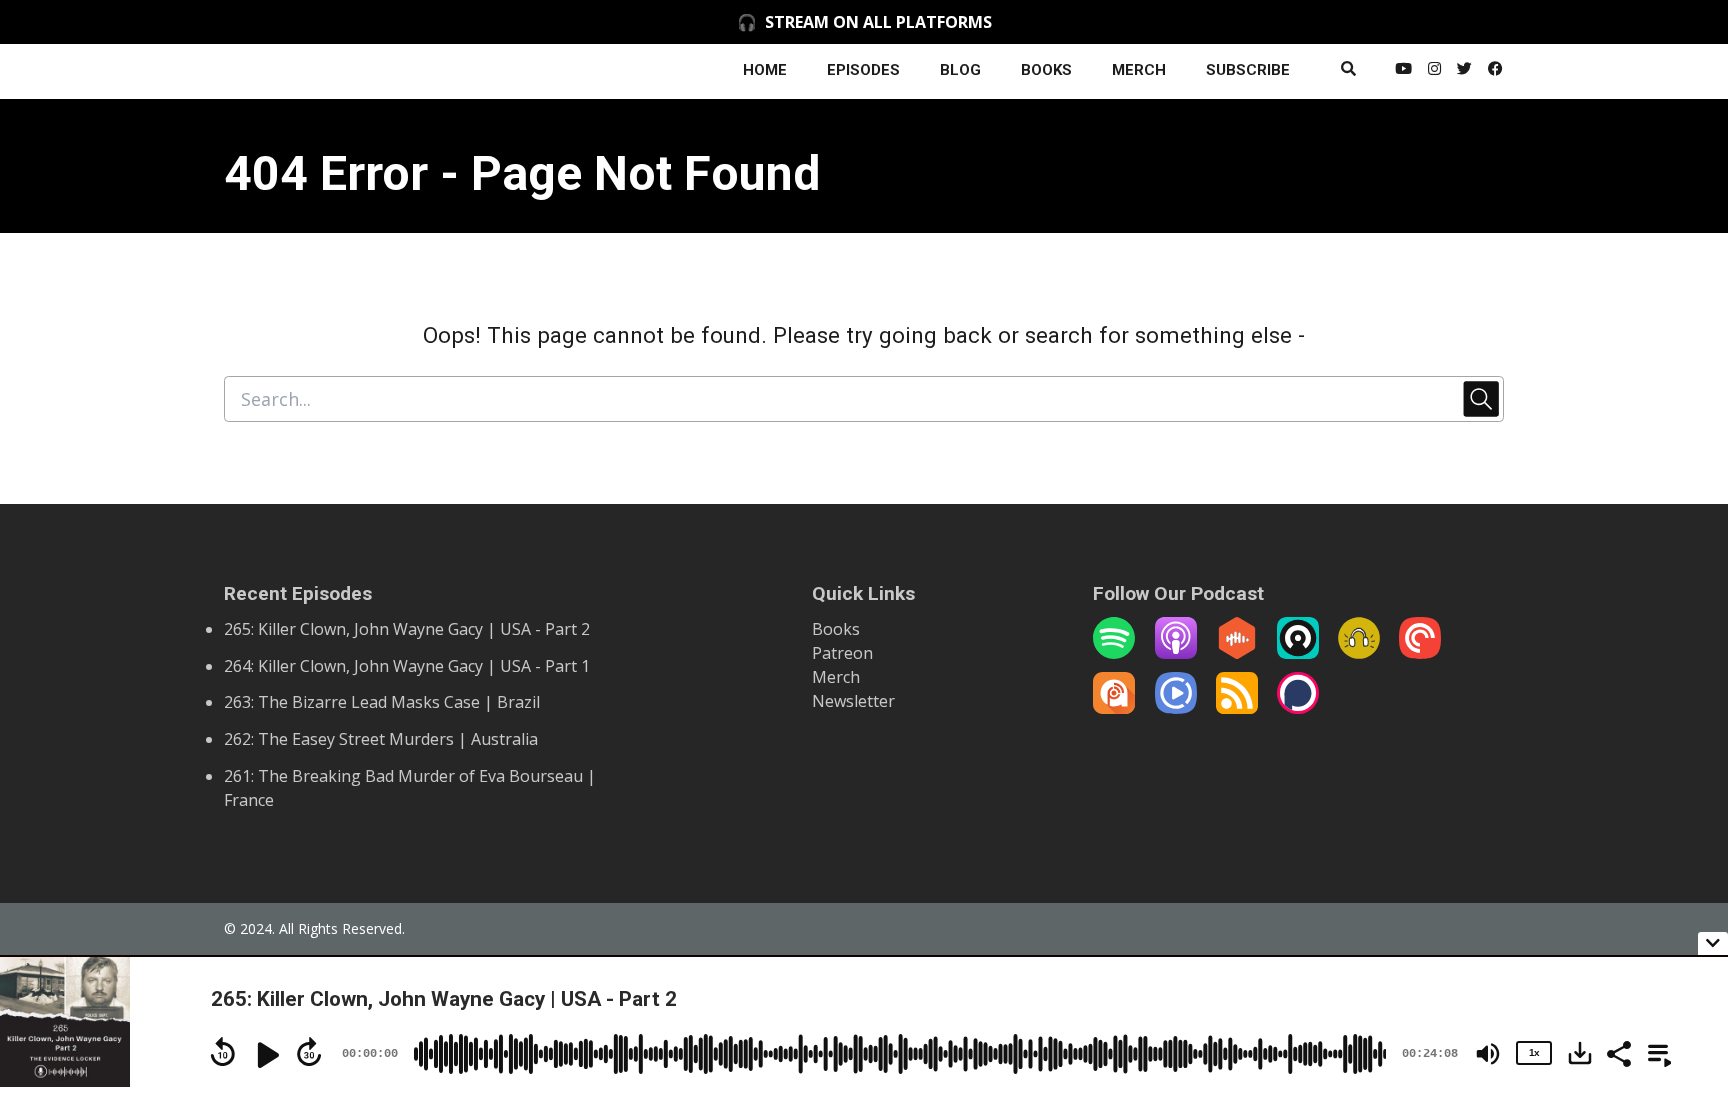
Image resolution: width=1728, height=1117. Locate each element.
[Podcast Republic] (1176, 708)
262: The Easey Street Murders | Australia (381, 739)
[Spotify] (1114, 653)
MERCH (1139, 70)
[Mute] (1488, 1054)
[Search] (1348, 71)
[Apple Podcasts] (1176, 653)
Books (836, 629)
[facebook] (1492, 71)
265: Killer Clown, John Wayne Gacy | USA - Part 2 (407, 629)
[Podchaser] (1298, 708)
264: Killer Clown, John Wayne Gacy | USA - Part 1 (407, 666)
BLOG (960, 70)
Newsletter (853, 701)
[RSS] (1237, 708)
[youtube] (1403, 71)
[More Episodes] (1656, 1052)
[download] (1580, 1053)
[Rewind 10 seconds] (223, 1052)
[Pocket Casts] (1420, 653)
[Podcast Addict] (1114, 708)
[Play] (266, 1055)
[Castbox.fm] (1237, 653)
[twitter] (1464, 71)
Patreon (842, 653)
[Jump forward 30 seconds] (309, 1052)
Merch (836, 677)
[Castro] (1298, 653)
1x (1534, 1052)
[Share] (1618, 1052)
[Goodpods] (1359, 653)
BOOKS (1046, 70)
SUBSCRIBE (1248, 70)
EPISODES (863, 70)
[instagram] (1434, 71)
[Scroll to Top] (1680, 893)
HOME (765, 70)
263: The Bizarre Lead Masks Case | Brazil (382, 702)
